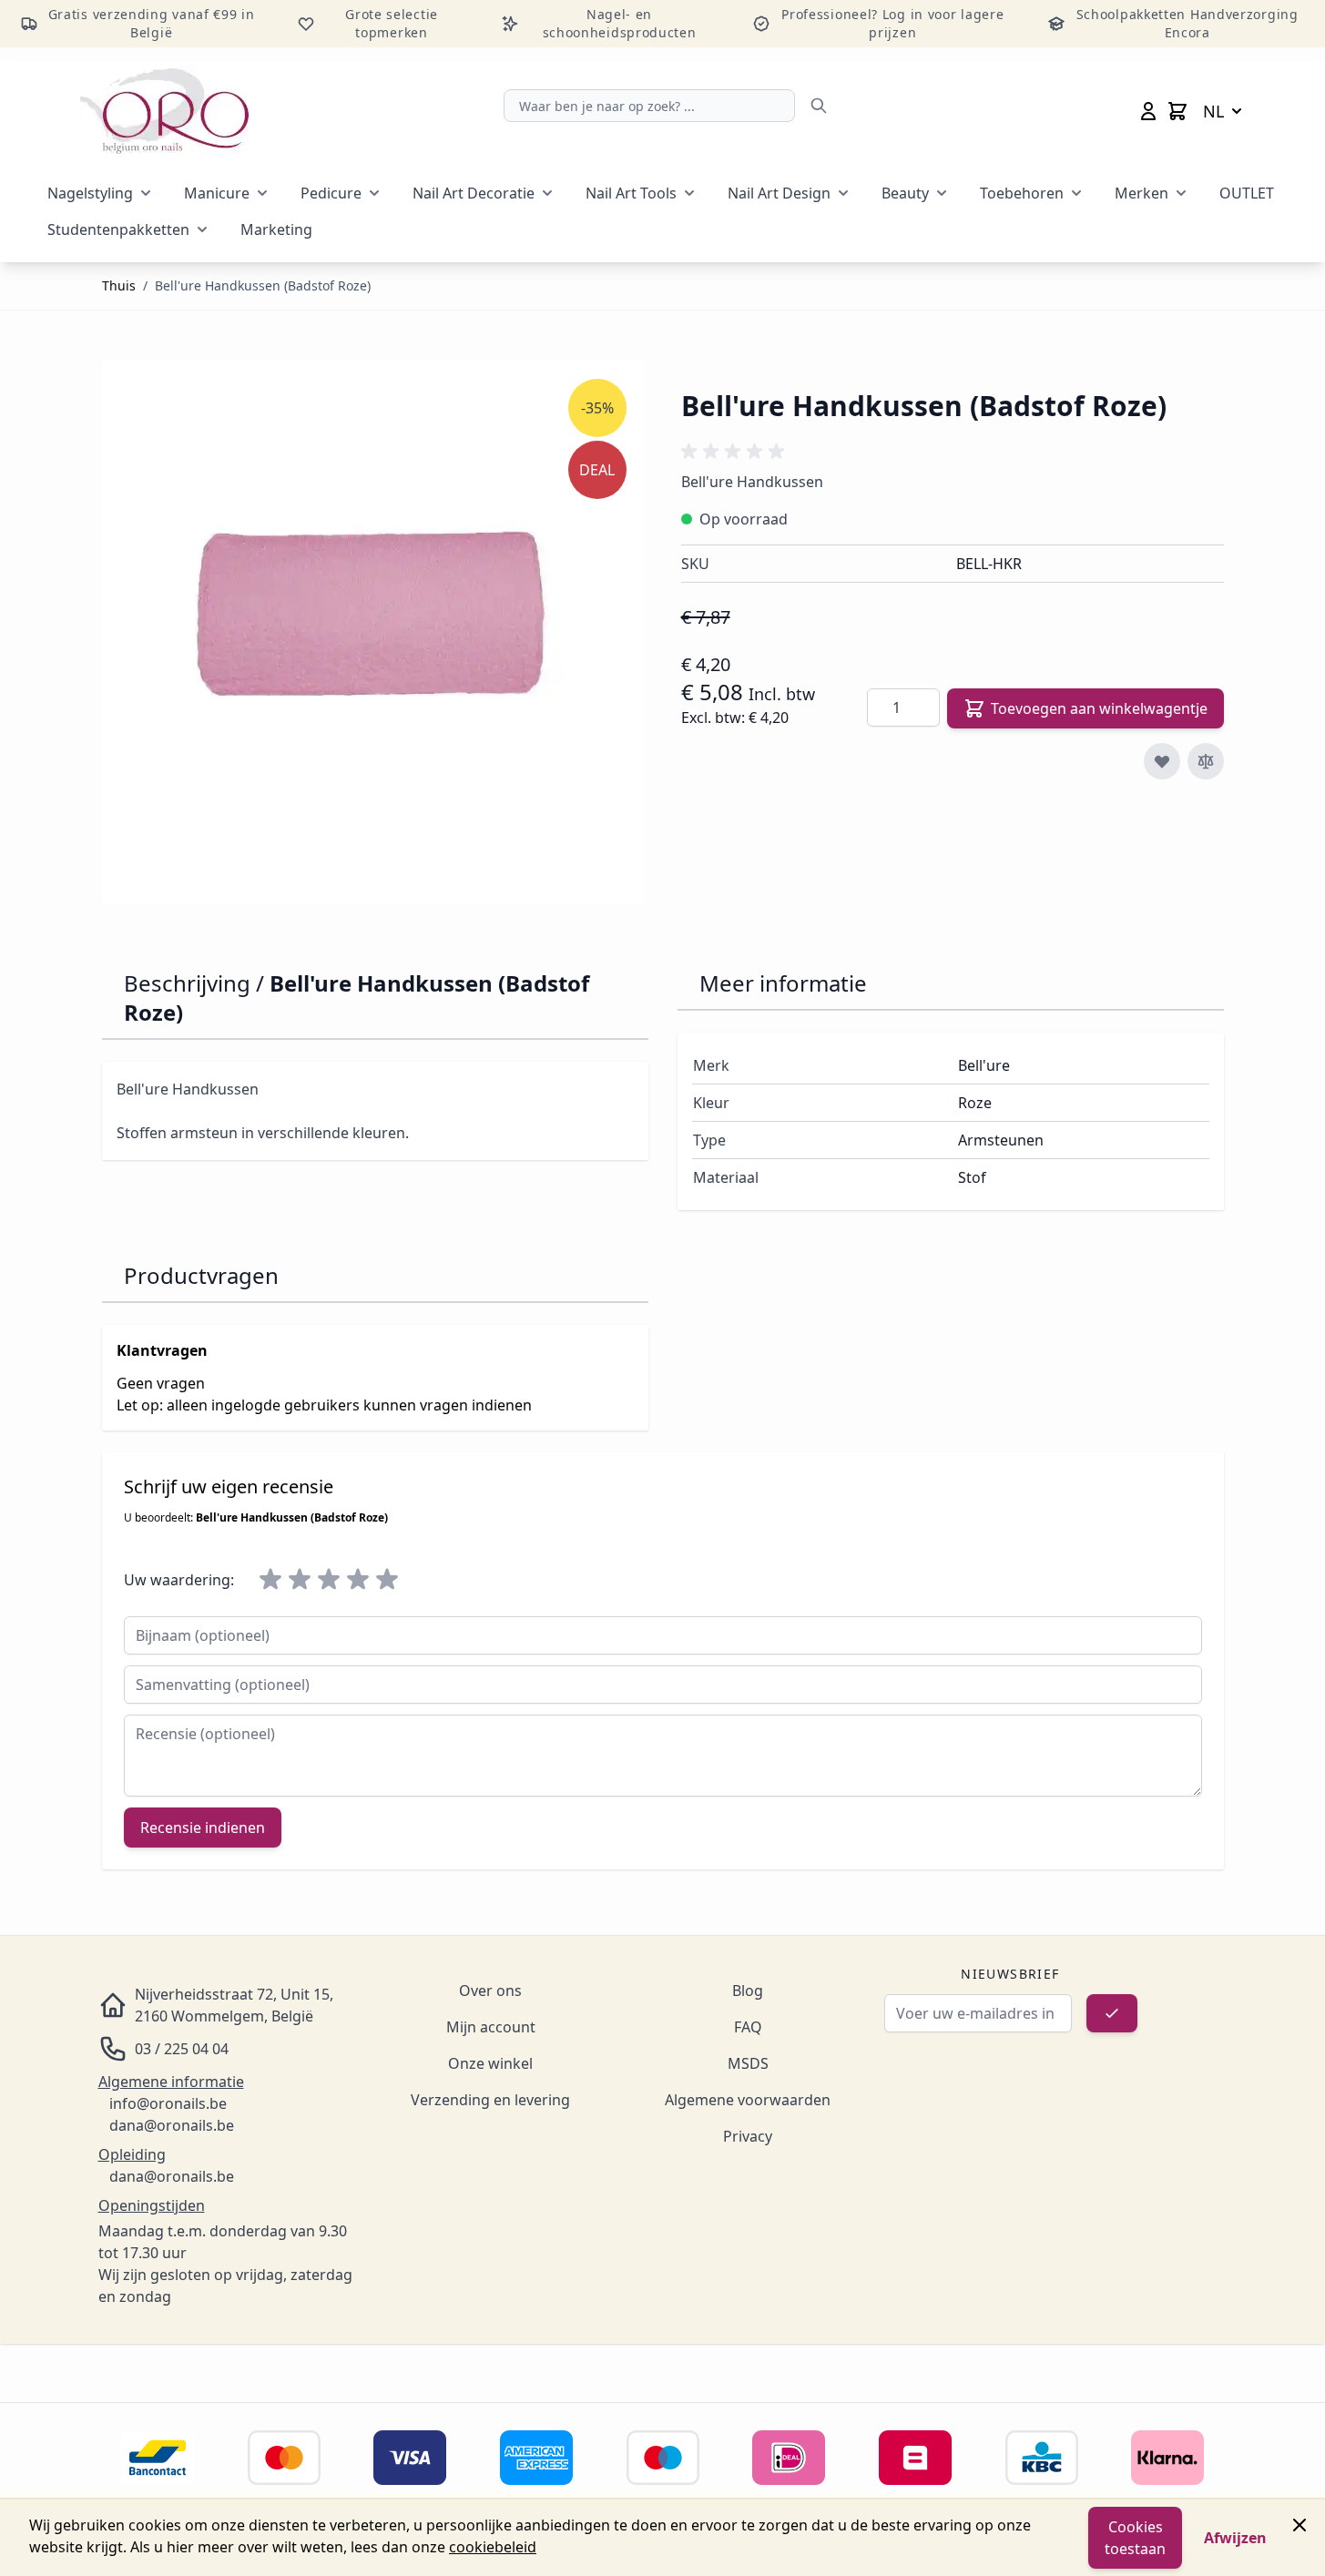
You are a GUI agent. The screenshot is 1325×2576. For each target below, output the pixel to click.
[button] (736, 452)
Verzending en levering (490, 2100)
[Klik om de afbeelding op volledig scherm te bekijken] (373, 632)
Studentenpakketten (118, 229)
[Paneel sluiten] (1300, 2525)
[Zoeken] (819, 106)
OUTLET (1247, 193)
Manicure (217, 193)
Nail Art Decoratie (474, 193)
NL (1213, 111)
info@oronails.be (168, 2103)
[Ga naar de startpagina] (164, 111)
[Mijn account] (1148, 111)
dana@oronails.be (172, 2125)
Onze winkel (490, 2063)
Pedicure (331, 193)
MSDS (748, 2063)
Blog (748, 1991)
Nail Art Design (779, 193)
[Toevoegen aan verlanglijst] (1162, 761)
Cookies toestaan (1135, 2538)
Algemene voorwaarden (748, 2100)
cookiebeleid (493, 2547)
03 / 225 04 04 (182, 2049)
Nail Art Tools (631, 193)
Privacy (748, 2136)
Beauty (905, 193)
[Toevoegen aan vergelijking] (1206, 761)
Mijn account (491, 2027)
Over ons (490, 1991)
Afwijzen (1235, 2538)
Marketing (276, 229)
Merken (1142, 193)
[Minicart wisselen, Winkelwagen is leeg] (1177, 111)
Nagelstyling (90, 193)
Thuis (119, 285)
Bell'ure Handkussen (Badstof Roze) (263, 285)
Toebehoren (1022, 193)
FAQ (748, 2027)
